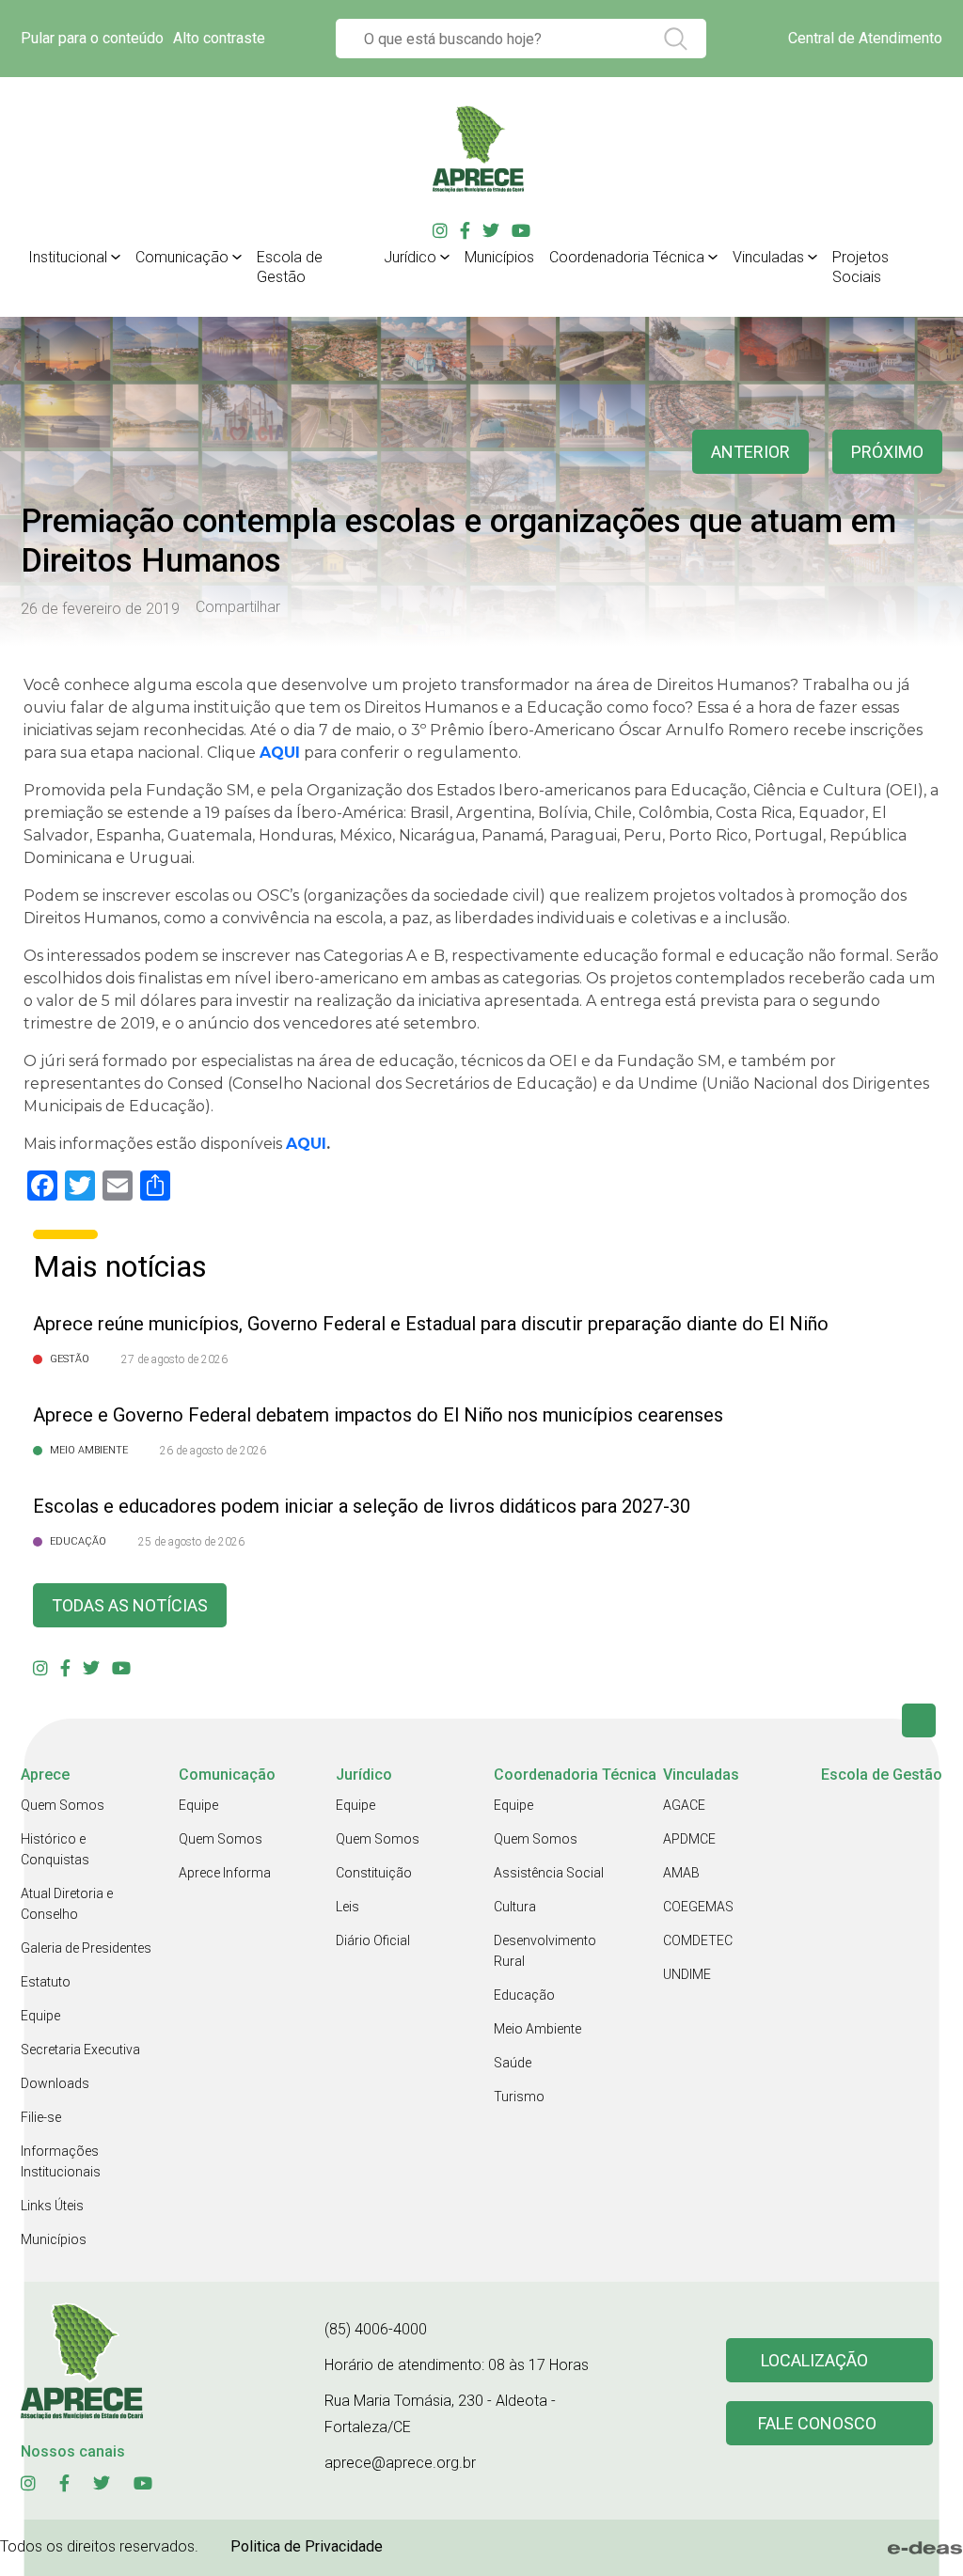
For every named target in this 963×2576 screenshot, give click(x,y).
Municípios (499, 257)
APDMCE (689, 1839)
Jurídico (410, 257)
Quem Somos (63, 1805)
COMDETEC (698, 1940)
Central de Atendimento (865, 38)
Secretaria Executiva (80, 2050)
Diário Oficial (373, 1940)
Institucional (68, 257)
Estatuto (46, 1982)
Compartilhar (238, 607)
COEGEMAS (698, 1907)
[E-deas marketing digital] (925, 2548)
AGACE (684, 1805)
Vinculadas (768, 257)
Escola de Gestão (290, 267)
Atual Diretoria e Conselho (67, 1904)
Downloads (55, 2083)
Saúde (513, 2063)
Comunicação (182, 257)
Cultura (515, 1907)
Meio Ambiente (537, 2029)
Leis (347, 1907)
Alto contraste (219, 38)
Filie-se (41, 2117)
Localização (814, 2360)
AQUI (306, 1144)
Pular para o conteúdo (92, 38)
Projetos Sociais (860, 267)
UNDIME (687, 1974)
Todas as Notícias (130, 1605)
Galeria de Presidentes (86, 1948)
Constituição (374, 1873)
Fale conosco (817, 2423)
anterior (750, 452)
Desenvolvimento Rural (545, 1951)
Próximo (887, 452)
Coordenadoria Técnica (627, 257)
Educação (524, 1995)
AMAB (681, 1873)
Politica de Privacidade (307, 2546)
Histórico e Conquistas (55, 1849)
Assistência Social (549, 1873)
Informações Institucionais (61, 2161)
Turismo (519, 2097)
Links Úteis (52, 2206)
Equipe (40, 2016)
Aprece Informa (225, 1873)
